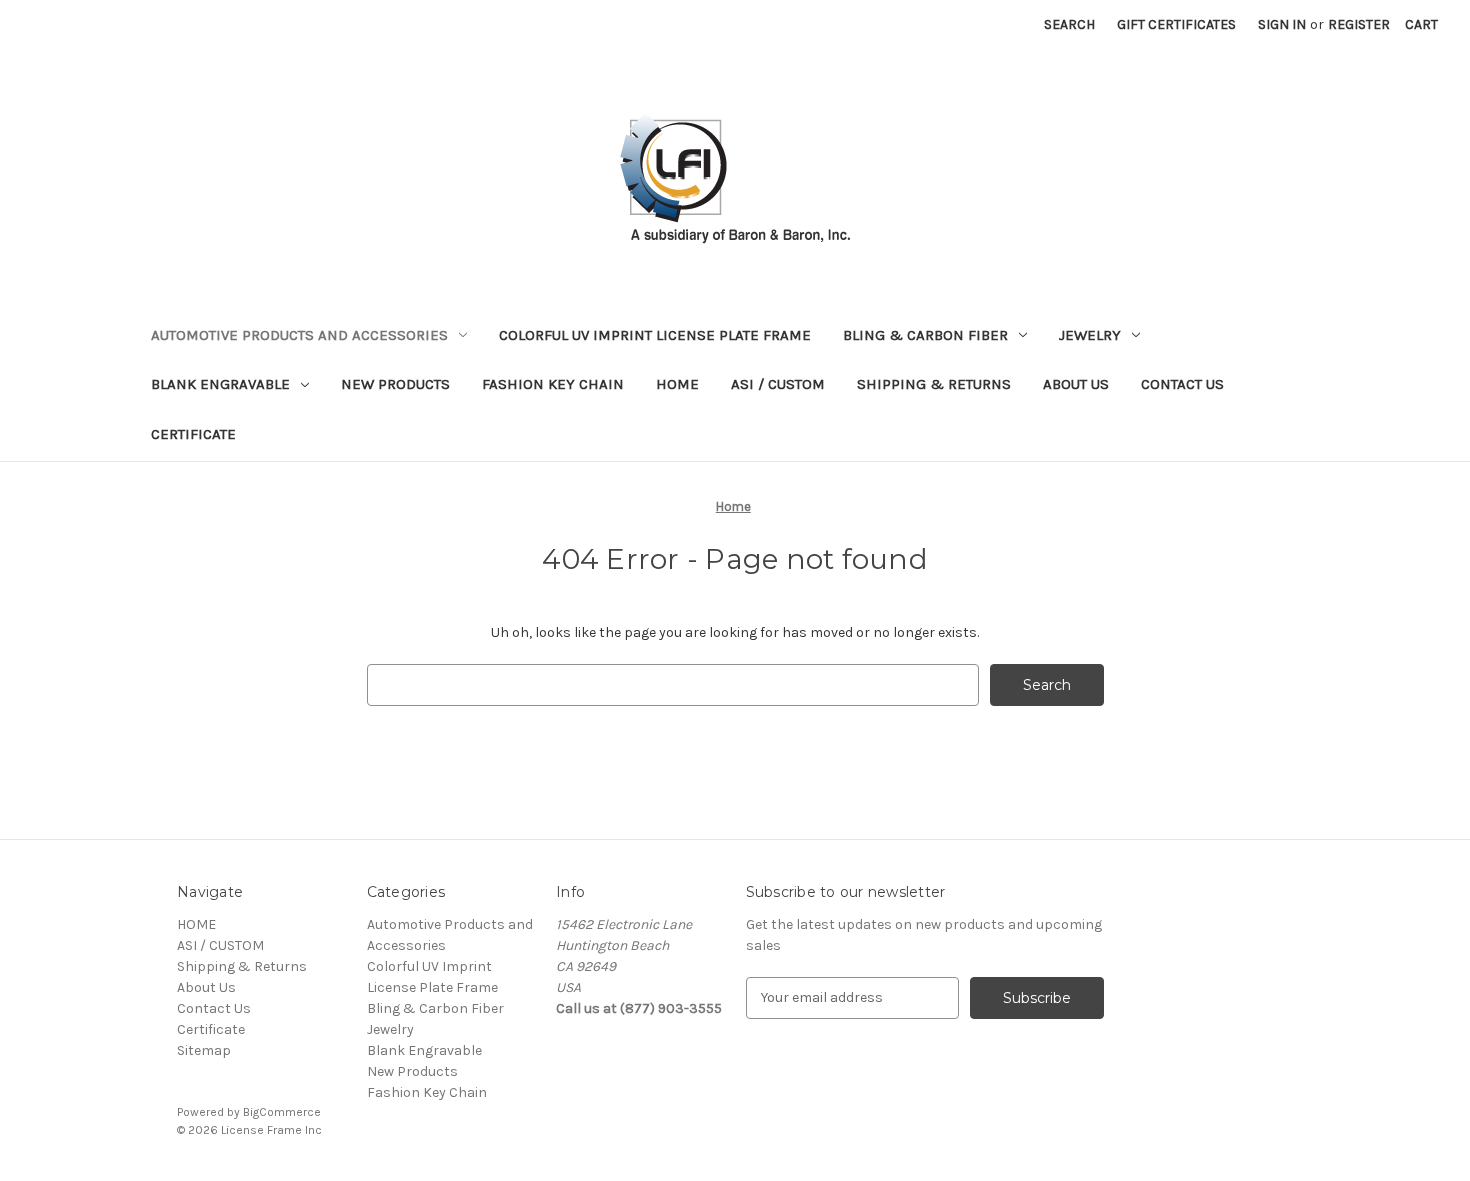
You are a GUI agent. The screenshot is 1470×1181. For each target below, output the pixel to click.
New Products (395, 384)
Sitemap (204, 1050)
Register (1359, 24)
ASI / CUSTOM (778, 384)
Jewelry (1090, 335)
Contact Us (1182, 384)
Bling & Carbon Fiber (925, 335)
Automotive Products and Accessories (299, 335)
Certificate (193, 434)
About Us (1076, 384)
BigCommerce (282, 1112)
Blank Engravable (220, 384)
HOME (677, 384)
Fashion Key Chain (553, 384)
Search (1069, 24)
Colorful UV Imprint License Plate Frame (655, 335)
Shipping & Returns (934, 384)
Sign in (1282, 24)
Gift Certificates (1176, 24)
